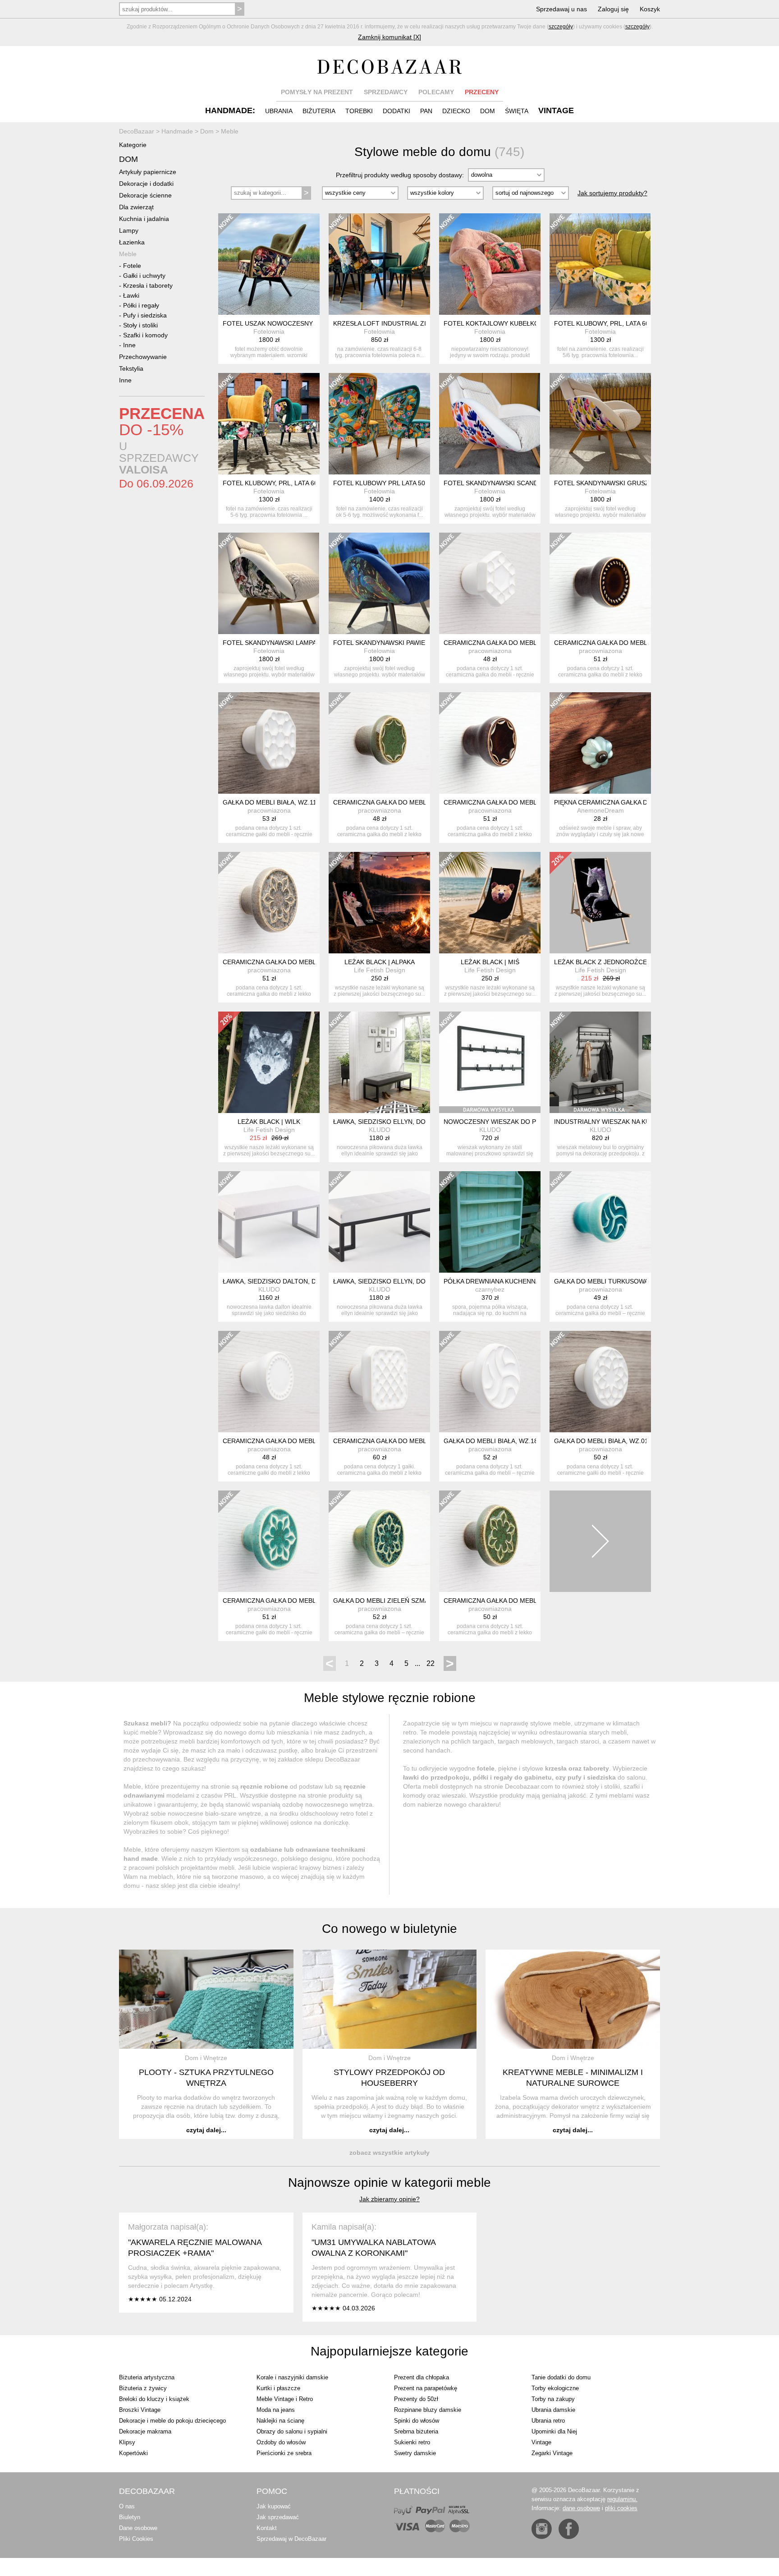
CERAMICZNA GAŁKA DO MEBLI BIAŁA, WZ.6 (510, 643)
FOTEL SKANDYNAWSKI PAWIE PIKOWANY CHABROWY (416, 643)
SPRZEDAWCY (386, 92)
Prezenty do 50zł (416, 2399)
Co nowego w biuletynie (389, 1929)
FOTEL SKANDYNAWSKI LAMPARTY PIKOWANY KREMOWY (311, 643)
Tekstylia (131, 368)
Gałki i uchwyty (144, 276)
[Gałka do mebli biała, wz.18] (490, 1382)
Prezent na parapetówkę (426, 2388)
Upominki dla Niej (554, 2431)
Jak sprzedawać (278, 2517)
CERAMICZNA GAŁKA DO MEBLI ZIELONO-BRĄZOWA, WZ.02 (534, 1601)
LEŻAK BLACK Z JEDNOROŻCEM (603, 962)
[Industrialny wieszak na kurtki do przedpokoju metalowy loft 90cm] (600, 1062)
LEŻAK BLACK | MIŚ (490, 962)
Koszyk (650, 9)
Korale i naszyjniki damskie (292, 2377)
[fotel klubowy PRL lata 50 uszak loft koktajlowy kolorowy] (379, 424)
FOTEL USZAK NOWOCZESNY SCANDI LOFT (290, 323)
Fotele (132, 266)
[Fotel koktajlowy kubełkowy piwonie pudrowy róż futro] (490, 264)
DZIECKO (456, 111)
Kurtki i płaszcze (278, 2388)
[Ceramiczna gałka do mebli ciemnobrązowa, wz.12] (600, 583)
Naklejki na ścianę (280, 2421)
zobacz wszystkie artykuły (389, 2153)
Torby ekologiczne (555, 2388)
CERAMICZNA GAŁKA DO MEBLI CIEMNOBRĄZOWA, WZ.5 (530, 802)
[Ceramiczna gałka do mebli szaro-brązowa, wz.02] (269, 903)
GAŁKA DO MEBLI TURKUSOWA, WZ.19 (612, 1281)
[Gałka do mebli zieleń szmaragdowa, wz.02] (379, 1541)
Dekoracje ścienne (145, 195)
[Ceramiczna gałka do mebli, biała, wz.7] (379, 1382)
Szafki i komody (145, 335)
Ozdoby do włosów (281, 2442)
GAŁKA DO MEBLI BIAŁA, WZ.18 (491, 1441)
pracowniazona (490, 651)
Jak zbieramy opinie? (389, 2199)
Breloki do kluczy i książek (154, 2399)
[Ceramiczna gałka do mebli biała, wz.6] (490, 583)
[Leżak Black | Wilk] (269, 1062)
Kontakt (267, 2528)
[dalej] (600, 1541)
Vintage (541, 2442)
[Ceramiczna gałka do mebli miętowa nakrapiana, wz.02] (269, 1541)
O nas (127, 2506)
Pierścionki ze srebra (284, 2453)
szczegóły (561, 27)
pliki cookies (621, 2508)
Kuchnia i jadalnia (144, 219)
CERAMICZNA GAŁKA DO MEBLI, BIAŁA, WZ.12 (292, 1441)
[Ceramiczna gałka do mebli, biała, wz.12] (269, 1382)
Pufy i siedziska (145, 315)
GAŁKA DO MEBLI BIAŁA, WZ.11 (270, 802)
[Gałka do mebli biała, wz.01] (600, 1382)
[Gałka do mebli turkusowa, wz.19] (600, 1222)
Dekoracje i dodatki (146, 184)
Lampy (129, 230)
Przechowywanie (143, 357)
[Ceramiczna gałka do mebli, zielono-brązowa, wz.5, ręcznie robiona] (379, 743)
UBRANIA (279, 111)
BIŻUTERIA (319, 111)
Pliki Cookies (136, 2539)
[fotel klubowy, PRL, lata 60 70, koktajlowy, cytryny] (600, 264)
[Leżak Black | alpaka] (379, 903)
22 (431, 1663)
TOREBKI (359, 111)
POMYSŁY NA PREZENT (317, 92)
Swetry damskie (415, 2453)
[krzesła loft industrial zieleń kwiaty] (379, 264)
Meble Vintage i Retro (285, 2399)
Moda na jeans (276, 2410)
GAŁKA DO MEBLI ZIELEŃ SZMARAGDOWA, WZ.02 (408, 1601)
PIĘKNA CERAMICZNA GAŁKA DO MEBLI (614, 802)
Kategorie (133, 145)
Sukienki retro (412, 2442)
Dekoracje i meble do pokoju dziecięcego (172, 2421)
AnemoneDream (600, 810)
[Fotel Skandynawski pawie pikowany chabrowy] (379, 583)
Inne (129, 345)
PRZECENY (482, 92)
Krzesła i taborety (148, 285)
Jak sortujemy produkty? (612, 193)
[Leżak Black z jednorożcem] (600, 903)
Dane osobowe (138, 2528)
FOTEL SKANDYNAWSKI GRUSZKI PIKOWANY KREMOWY (639, 483)
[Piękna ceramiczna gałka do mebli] (600, 743)
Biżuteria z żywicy (143, 2388)
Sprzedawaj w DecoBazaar (291, 2539)
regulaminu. (622, 2499)
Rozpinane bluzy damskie (428, 2410)
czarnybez (490, 1289)
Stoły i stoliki (140, 325)
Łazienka (132, 242)
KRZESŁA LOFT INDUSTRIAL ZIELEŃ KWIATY (400, 323)
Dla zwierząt (136, 207)
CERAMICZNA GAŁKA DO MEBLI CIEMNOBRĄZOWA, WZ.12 (642, 643)
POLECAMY (436, 92)
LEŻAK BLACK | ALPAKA (380, 962)
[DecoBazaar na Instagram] (542, 2529)
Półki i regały (141, 305)
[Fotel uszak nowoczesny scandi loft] (269, 264)
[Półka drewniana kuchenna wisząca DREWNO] (490, 1222)
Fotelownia (269, 331)
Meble (128, 254)
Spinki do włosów (417, 2421)
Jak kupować (274, 2506)
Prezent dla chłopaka (422, 2377)
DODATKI (396, 111)
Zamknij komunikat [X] (389, 37)
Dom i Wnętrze (206, 2058)
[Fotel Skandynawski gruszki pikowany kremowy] (600, 424)
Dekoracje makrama (145, 2431)
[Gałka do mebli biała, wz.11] (269, 743)
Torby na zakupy (553, 2399)
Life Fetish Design (380, 970)
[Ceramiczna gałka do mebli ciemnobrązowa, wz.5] (490, 743)
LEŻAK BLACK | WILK (269, 1122)
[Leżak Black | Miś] (490, 903)
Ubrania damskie (553, 2410)
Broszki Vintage (140, 2410)
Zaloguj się (613, 9)
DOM (488, 111)
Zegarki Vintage (552, 2453)
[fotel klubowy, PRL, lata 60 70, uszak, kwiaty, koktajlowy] (269, 424)
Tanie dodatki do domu (561, 2377)
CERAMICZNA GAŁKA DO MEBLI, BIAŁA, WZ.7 (401, 1441)
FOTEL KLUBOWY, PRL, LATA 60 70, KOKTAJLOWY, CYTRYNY (645, 323)
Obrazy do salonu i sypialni (292, 2431)
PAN (426, 111)
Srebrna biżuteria (416, 2431)
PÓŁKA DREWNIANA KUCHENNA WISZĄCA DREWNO (521, 1281)
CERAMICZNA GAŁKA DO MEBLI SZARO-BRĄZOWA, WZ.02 (310, 962)
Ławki (131, 295)
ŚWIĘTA (517, 111)
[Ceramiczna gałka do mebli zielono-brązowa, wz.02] (490, 1541)
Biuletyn (130, 2517)
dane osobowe (581, 2508)
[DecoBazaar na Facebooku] (569, 2529)
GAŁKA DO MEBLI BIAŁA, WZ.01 (601, 1441)
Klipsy (127, 2442)
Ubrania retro (548, 2421)
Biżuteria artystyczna (147, 2377)
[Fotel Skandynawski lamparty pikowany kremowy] (269, 583)
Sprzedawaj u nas (561, 9)
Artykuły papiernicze (148, 172)
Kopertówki (133, 2453)
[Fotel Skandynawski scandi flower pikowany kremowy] (490, 424)
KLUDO (380, 1130)
